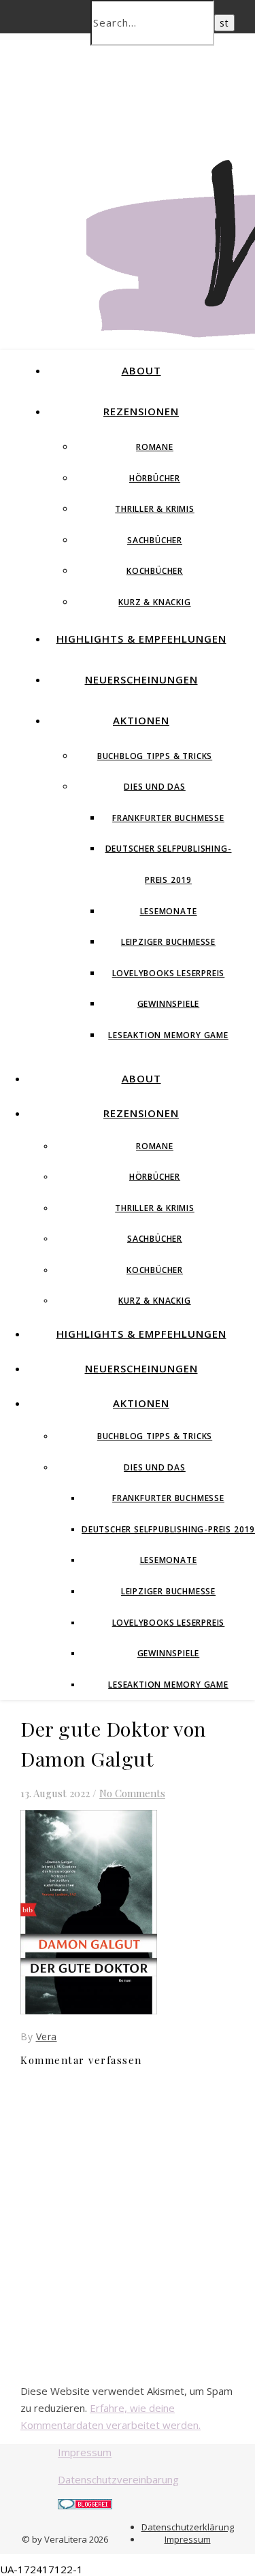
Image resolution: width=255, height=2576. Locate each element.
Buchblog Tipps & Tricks (155, 756)
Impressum (85, 2452)
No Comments (132, 1793)
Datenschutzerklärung (188, 2527)
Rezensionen (141, 411)
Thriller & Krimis (155, 509)
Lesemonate (169, 911)
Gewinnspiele (169, 1004)
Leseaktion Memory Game (168, 1035)
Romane (155, 447)
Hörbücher (155, 478)
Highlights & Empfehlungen (141, 639)
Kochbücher (155, 571)
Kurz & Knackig (154, 602)
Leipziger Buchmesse (168, 942)
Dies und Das (155, 787)
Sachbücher (155, 540)
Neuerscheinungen (141, 679)
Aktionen (141, 720)
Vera (47, 2036)
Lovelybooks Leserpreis (169, 973)
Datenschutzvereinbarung (118, 2479)
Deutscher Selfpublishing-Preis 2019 (168, 1529)
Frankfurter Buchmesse (168, 818)
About (141, 370)
